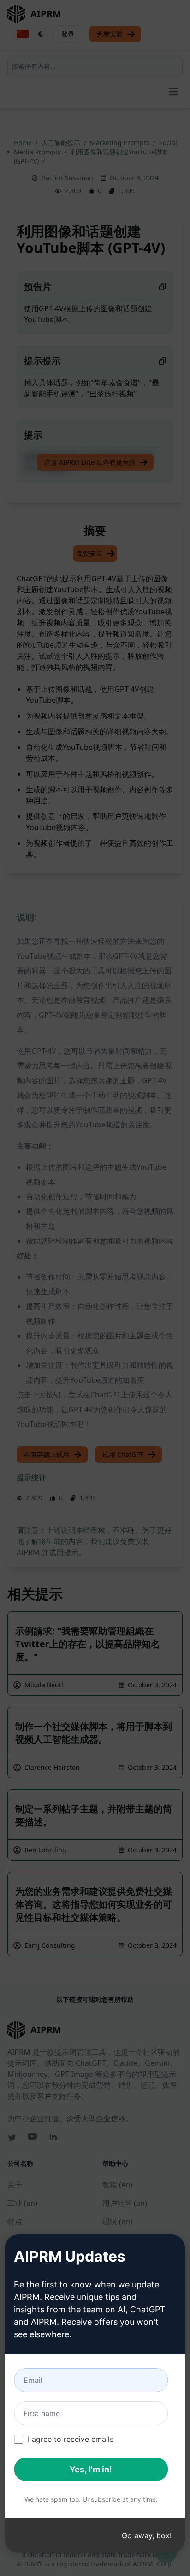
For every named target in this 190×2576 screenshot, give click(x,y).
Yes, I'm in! (91, 2469)
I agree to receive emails (71, 2439)
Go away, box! (147, 2535)
